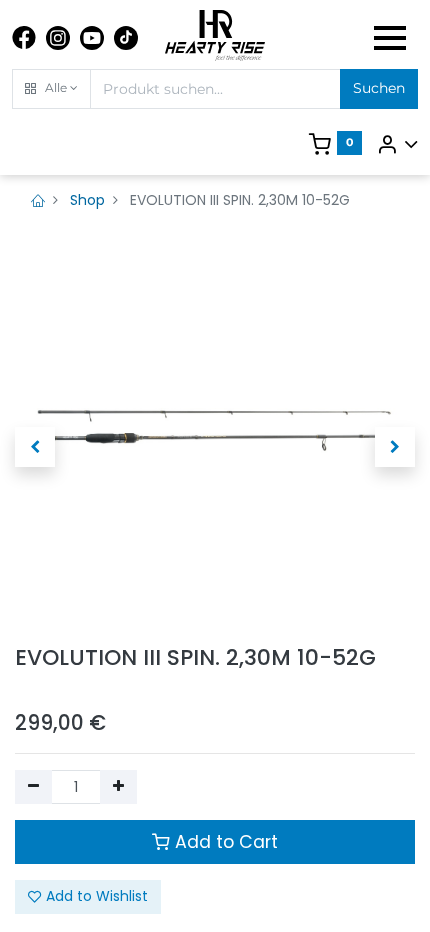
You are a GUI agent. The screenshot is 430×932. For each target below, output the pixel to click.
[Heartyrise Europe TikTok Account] (126, 38)
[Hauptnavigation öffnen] (390, 38)
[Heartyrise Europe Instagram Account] (58, 38)
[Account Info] (397, 144)
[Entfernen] (33, 787)
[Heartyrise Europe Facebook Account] (24, 38)
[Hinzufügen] (118, 787)
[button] (51, 89)
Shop (87, 200)
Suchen (379, 88)
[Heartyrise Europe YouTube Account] (92, 38)
